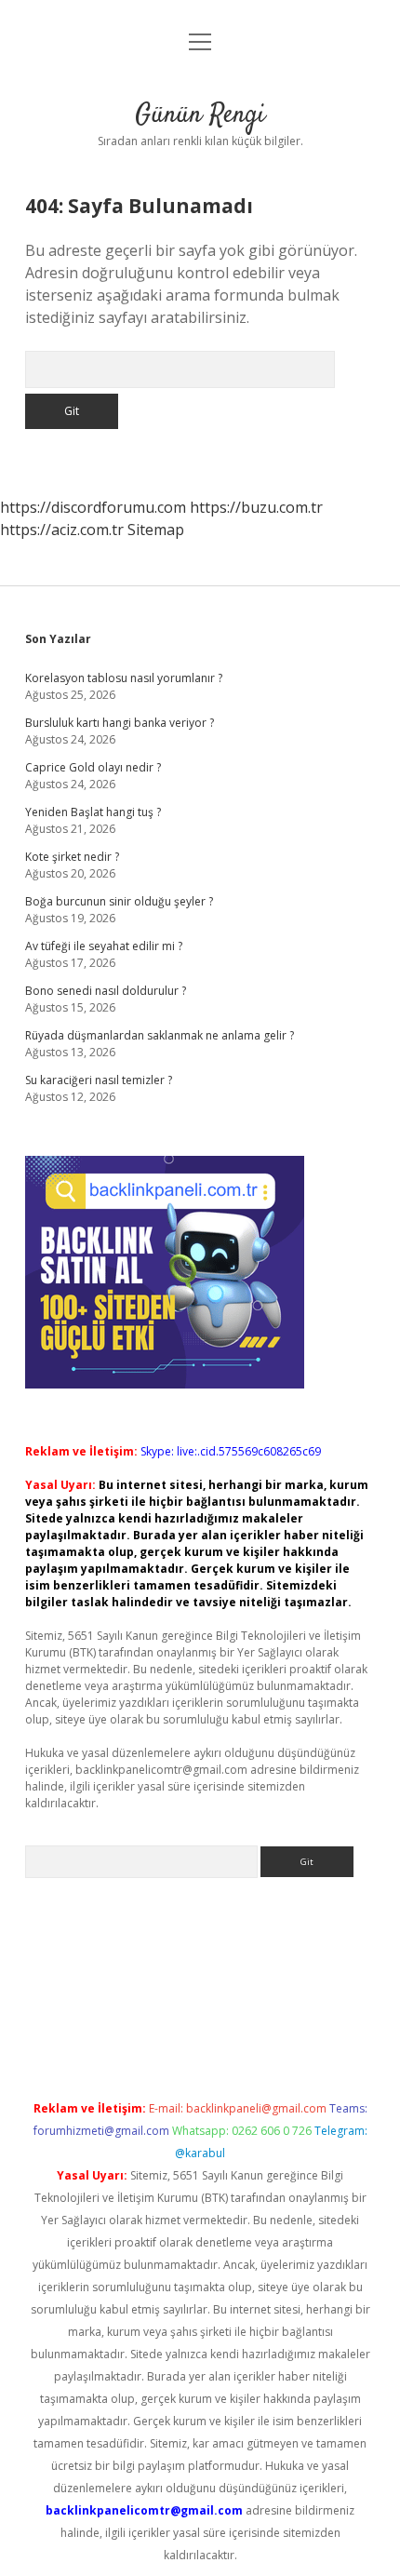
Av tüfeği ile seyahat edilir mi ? (104, 946)
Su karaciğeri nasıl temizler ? (99, 1080)
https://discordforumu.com (93, 507)
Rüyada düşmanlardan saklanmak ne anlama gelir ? (160, 1035)
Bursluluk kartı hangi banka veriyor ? (120, 723)
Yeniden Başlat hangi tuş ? (93, 812)
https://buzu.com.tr (256, 507)
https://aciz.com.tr (62, 530)
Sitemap (156, 530)
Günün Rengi (200, 115)
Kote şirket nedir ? (72, 857)
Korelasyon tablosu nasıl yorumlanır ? (124, 678)
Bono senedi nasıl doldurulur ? (106, 991)
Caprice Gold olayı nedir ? (93, 767)
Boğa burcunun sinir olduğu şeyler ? (119, 901)
